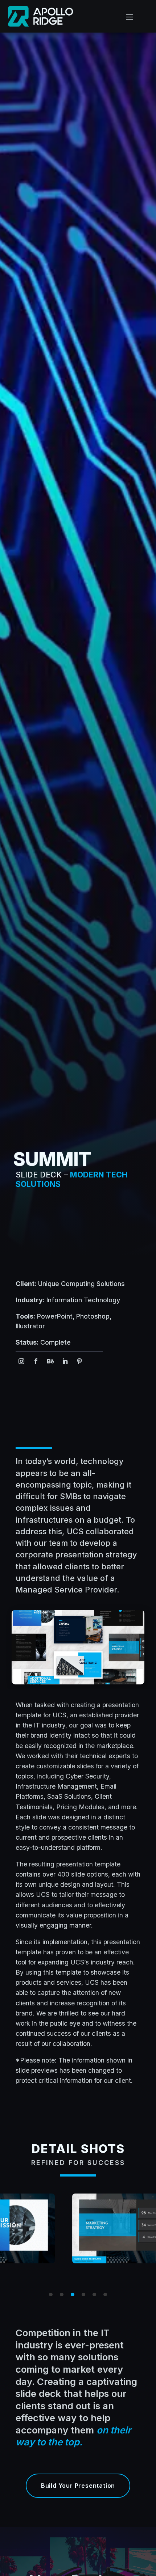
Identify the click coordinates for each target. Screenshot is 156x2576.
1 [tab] (51, 2294)
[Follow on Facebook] (36, 1361)
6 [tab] (105, 2294)
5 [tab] (94, 2294)
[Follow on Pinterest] (79, 1361)
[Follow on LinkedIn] (65, 1361)
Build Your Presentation (78, 2486)
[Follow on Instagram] (21, 1361)
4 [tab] (83, 2294)
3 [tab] (73, 2294)
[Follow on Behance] (50, 1361)
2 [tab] (62, 2294)
